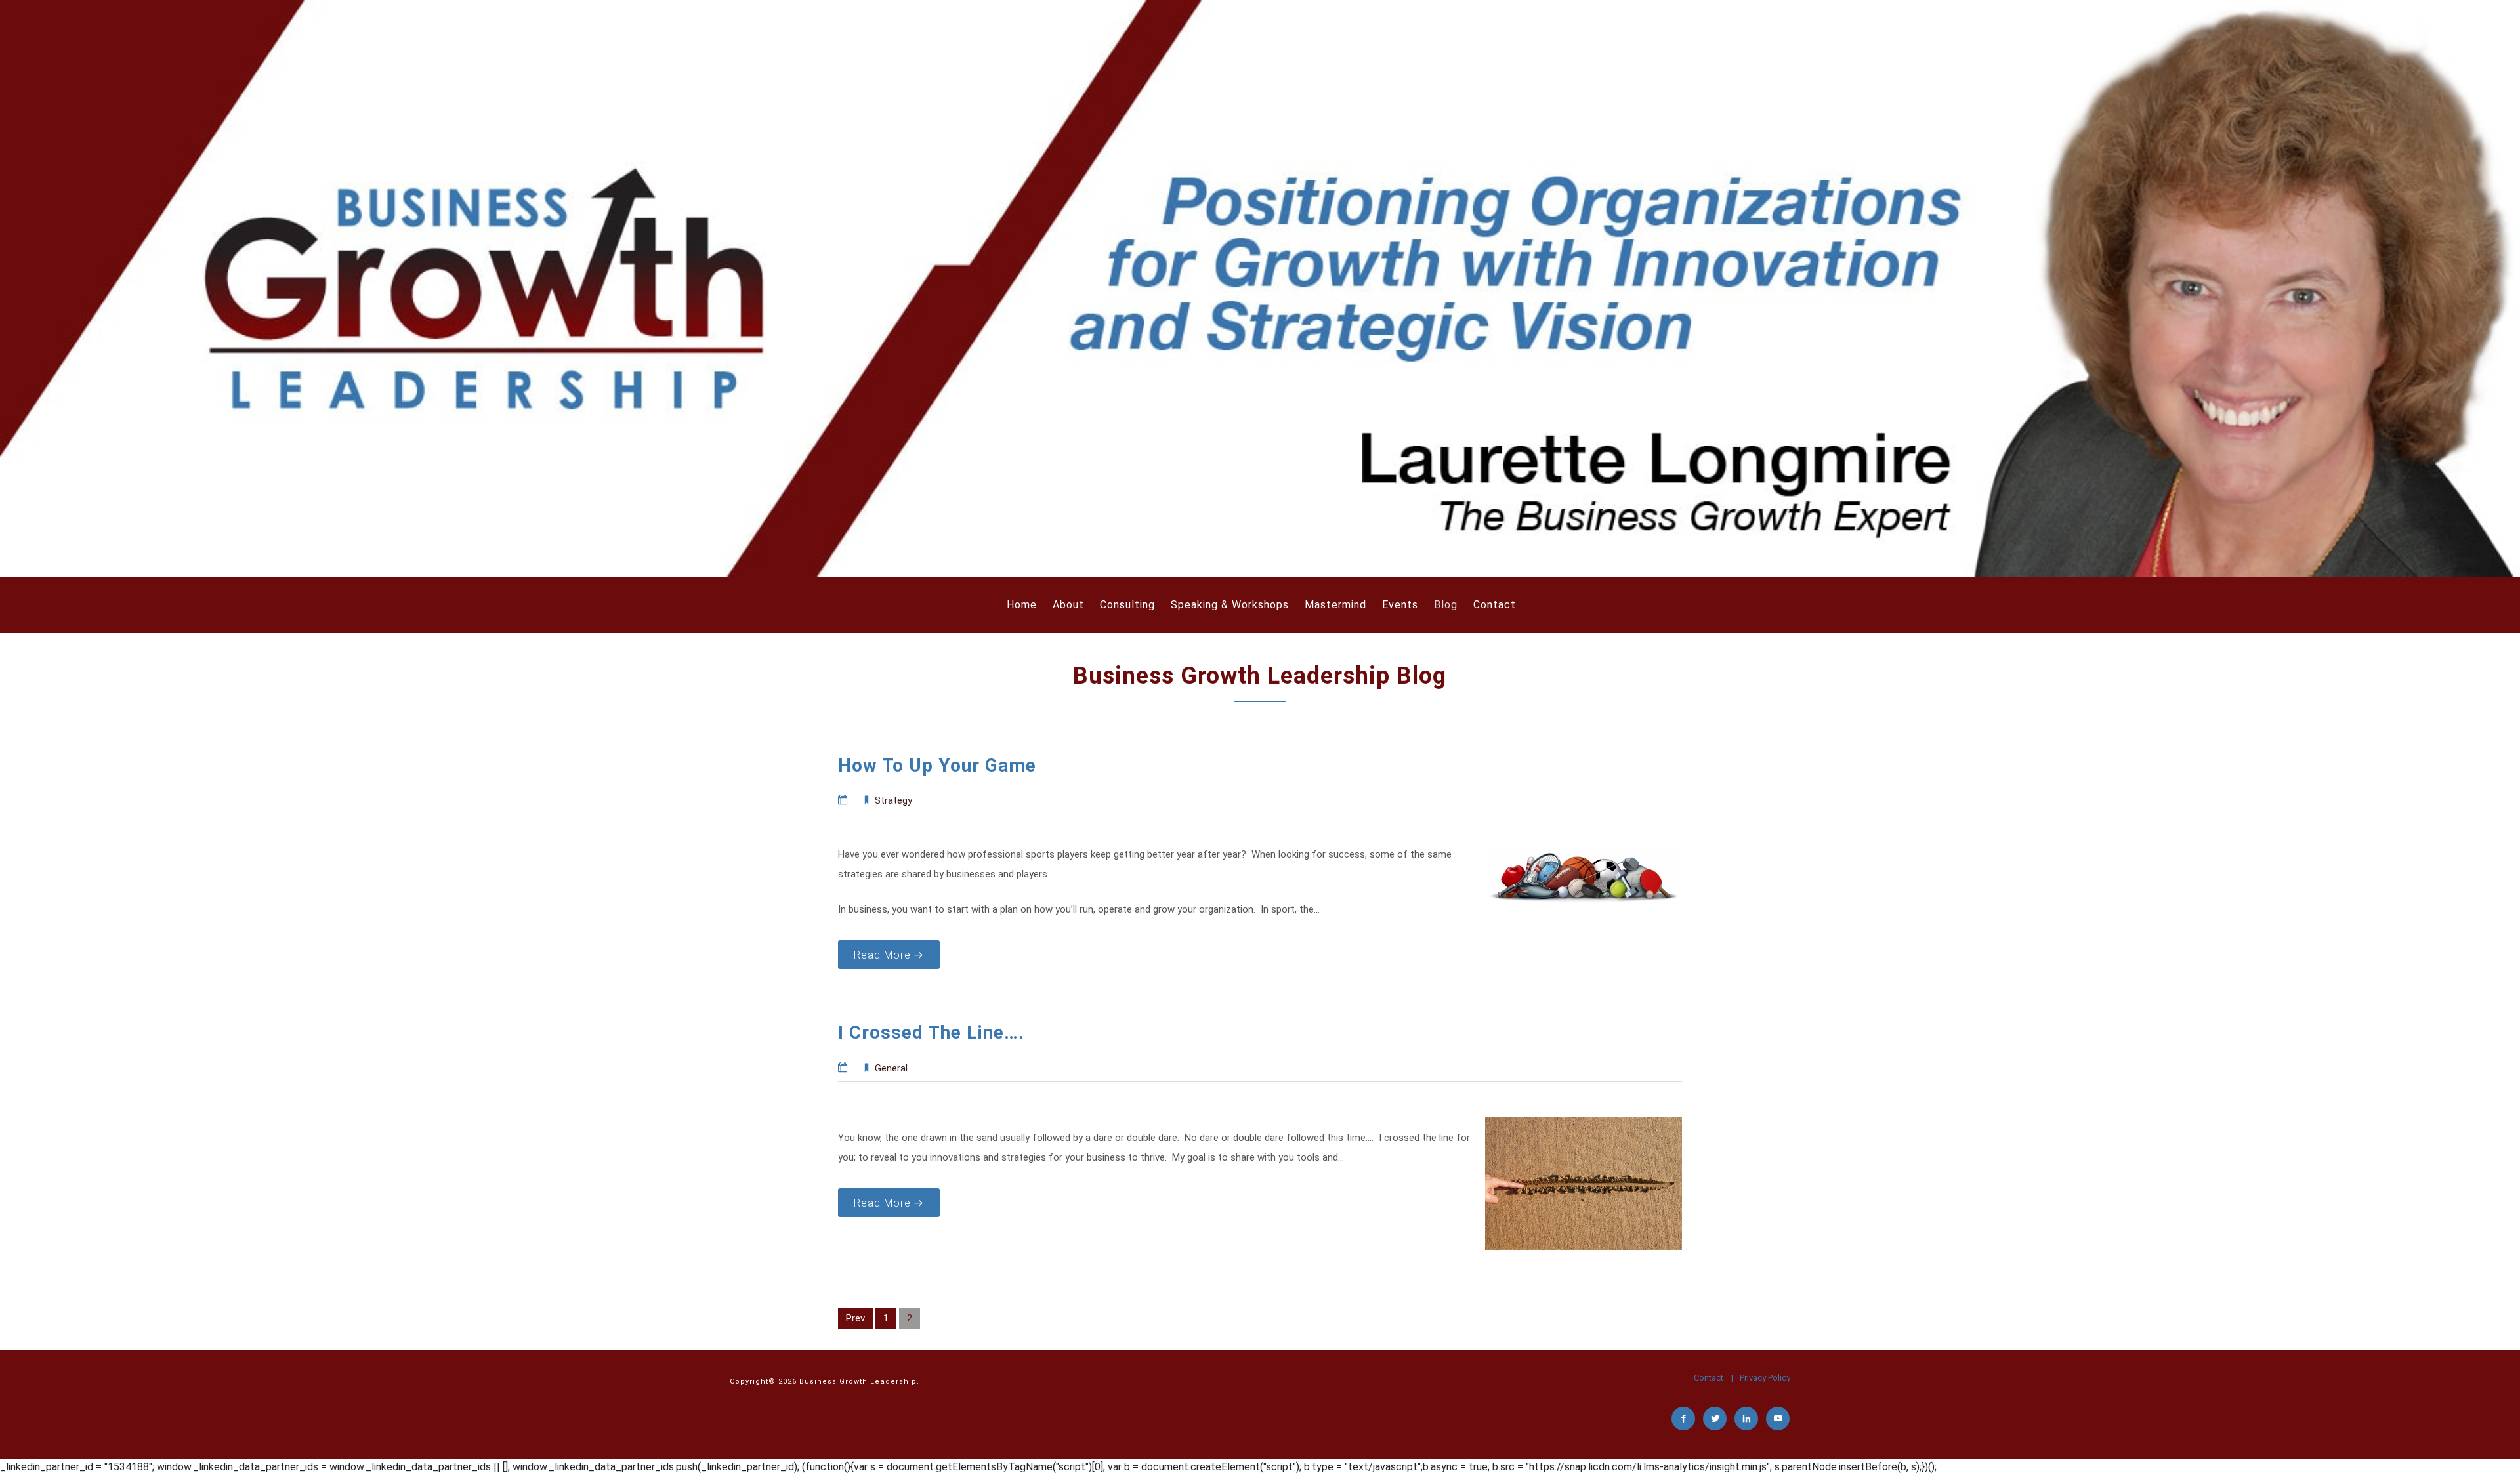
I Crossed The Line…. (931, 1032)
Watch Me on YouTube (1778, 1419)
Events (1400, 605)
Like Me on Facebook (1684, 1419)
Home (1022, 605)
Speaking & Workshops (1230, 605)
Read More (882, 955)
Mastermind (1335, 605)
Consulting (1127, 605)
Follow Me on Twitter (1715, 1419)
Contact (1495, 605)
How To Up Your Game (937, 765)
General (891, 1068)
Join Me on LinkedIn (1747, 1419)
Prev (855, 1318)
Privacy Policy (1765, 1378)
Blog (1446, 605)
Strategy (893, 800)
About (1068, 605)
